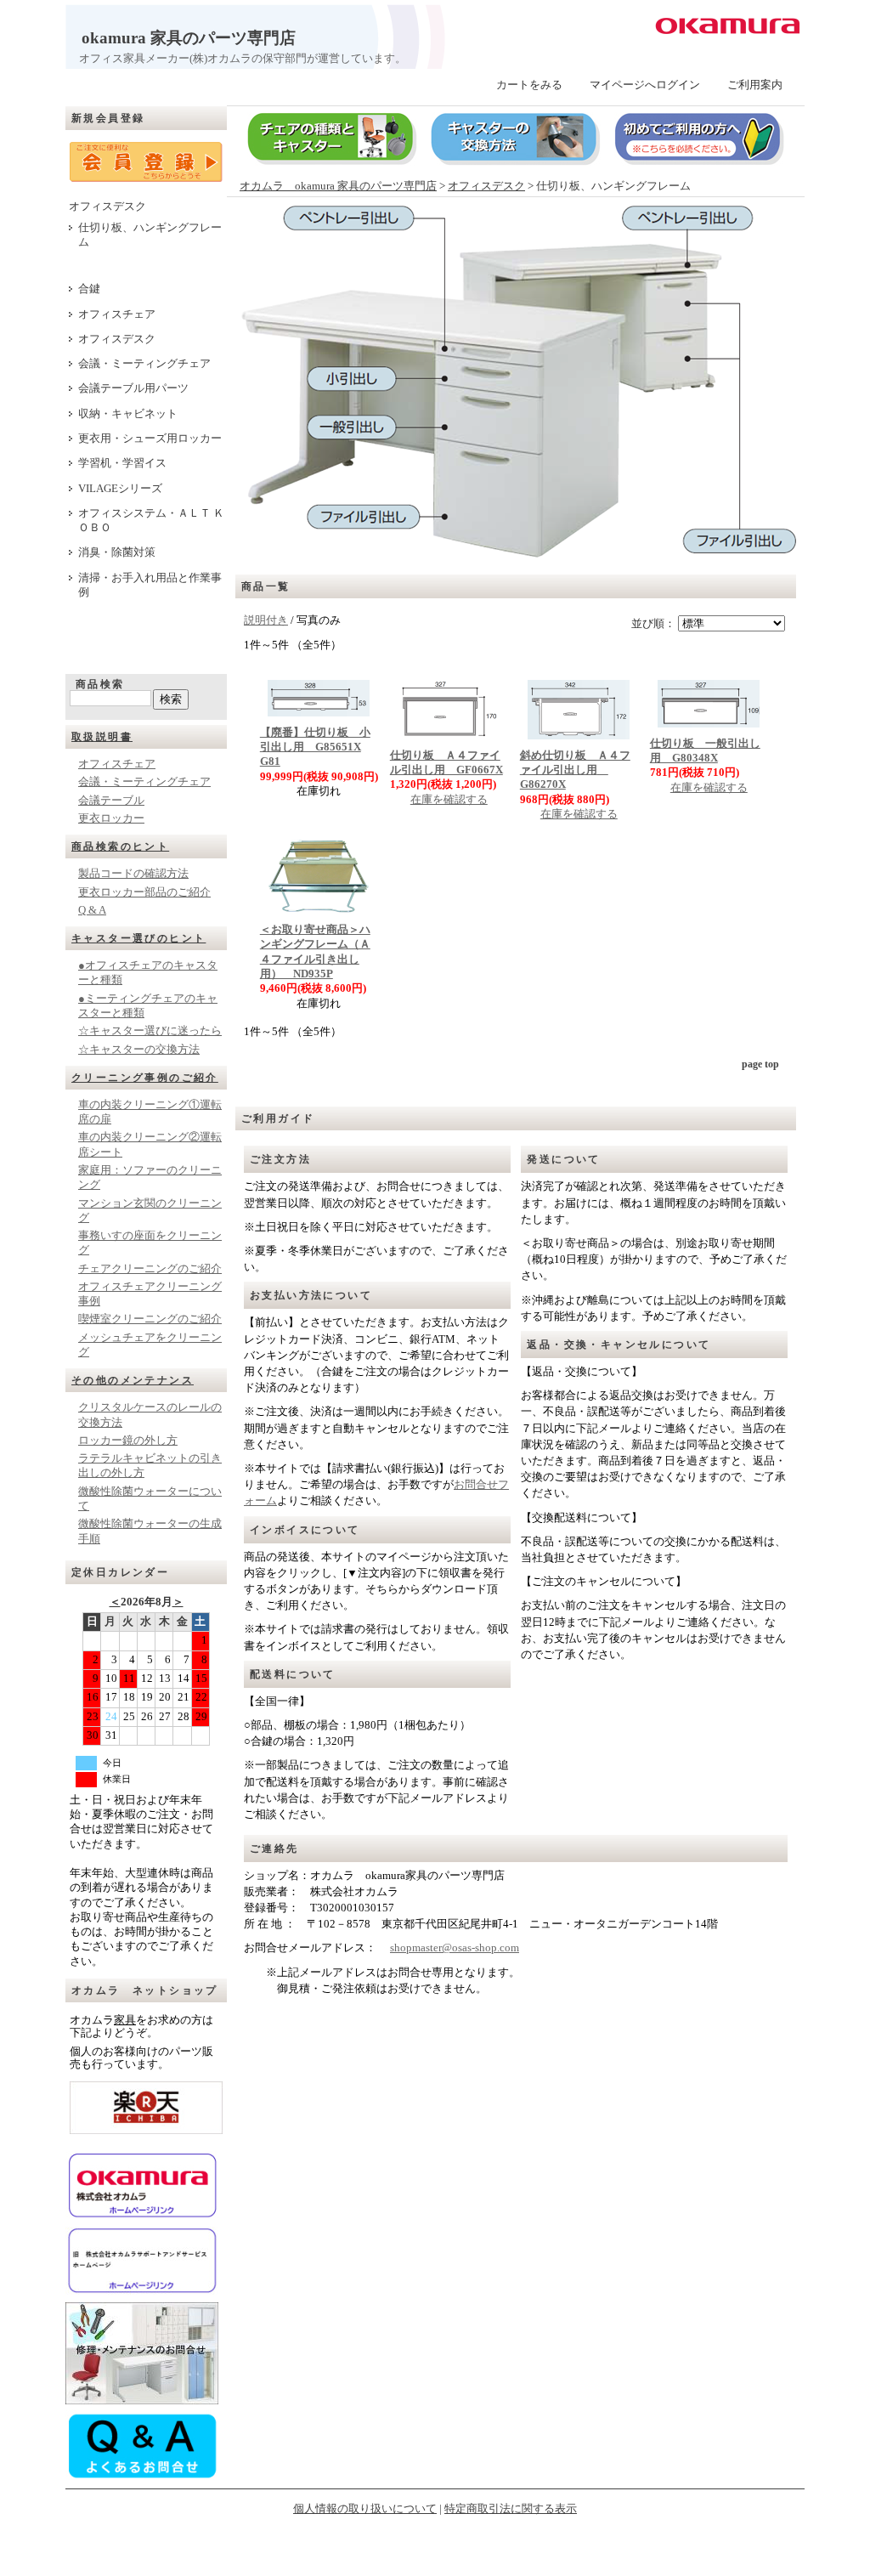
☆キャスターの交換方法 (139, 1050)
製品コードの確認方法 (133, 874)
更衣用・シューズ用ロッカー (150, 439)
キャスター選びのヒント (138, 938)
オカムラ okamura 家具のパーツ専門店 (338, 186)
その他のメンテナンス (133, 1380)
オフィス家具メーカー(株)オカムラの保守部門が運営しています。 (236, 59)
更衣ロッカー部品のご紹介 (144, 892)
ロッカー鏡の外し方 (128, 1441)
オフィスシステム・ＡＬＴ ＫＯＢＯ (151, 521)
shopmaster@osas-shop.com (455, 1948)
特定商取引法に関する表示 (511, 2509)
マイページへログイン (645, 85)
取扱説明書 (102, 737)
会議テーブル (111, 801)
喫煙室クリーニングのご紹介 (150, 1319)
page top (760, 1064)
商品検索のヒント (120, 846)
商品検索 (100, 684)
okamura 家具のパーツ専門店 (181, 38)
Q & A (92, 910)
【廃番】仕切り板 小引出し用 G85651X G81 (315, 747)
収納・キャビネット (128, 414)
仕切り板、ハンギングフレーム (150, 235)
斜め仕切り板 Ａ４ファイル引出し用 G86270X (575, 770)
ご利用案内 (755, 85)
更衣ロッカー (111, 818)
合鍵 (89, 289)
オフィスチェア (117, 314)
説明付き (266, 620)
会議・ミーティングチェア (144, 364)
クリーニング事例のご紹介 (145, 1078)
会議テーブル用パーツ (133, 388)
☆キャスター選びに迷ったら (150, 1031)
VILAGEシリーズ (120, 489)
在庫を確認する (449, 800)
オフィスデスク (107, 207)
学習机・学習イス (122, 463)
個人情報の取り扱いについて (365, 2509)
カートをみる (529, 85)
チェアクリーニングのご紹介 (150, 1269)
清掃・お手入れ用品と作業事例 (150, 585)
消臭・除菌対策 (117, 552)
